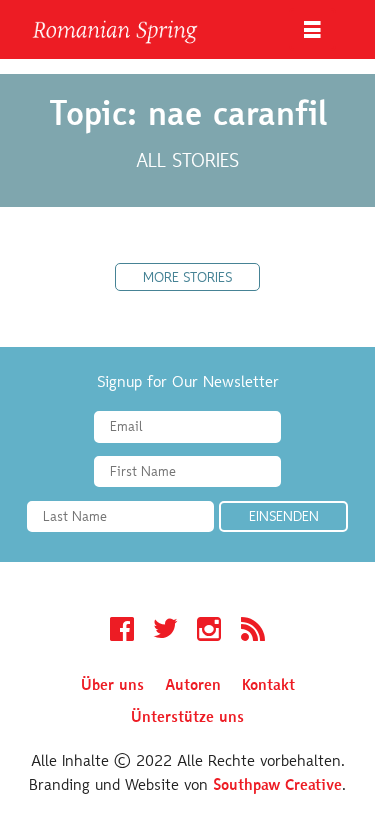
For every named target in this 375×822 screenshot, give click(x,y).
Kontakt (268, 686)
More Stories (187, 279)
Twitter (165, 632)
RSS (253, 632)
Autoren (193, 686)
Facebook (122, 632)
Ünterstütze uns (187, 718)
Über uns (112, 686)
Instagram (209, 632)
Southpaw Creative (277, 786)
